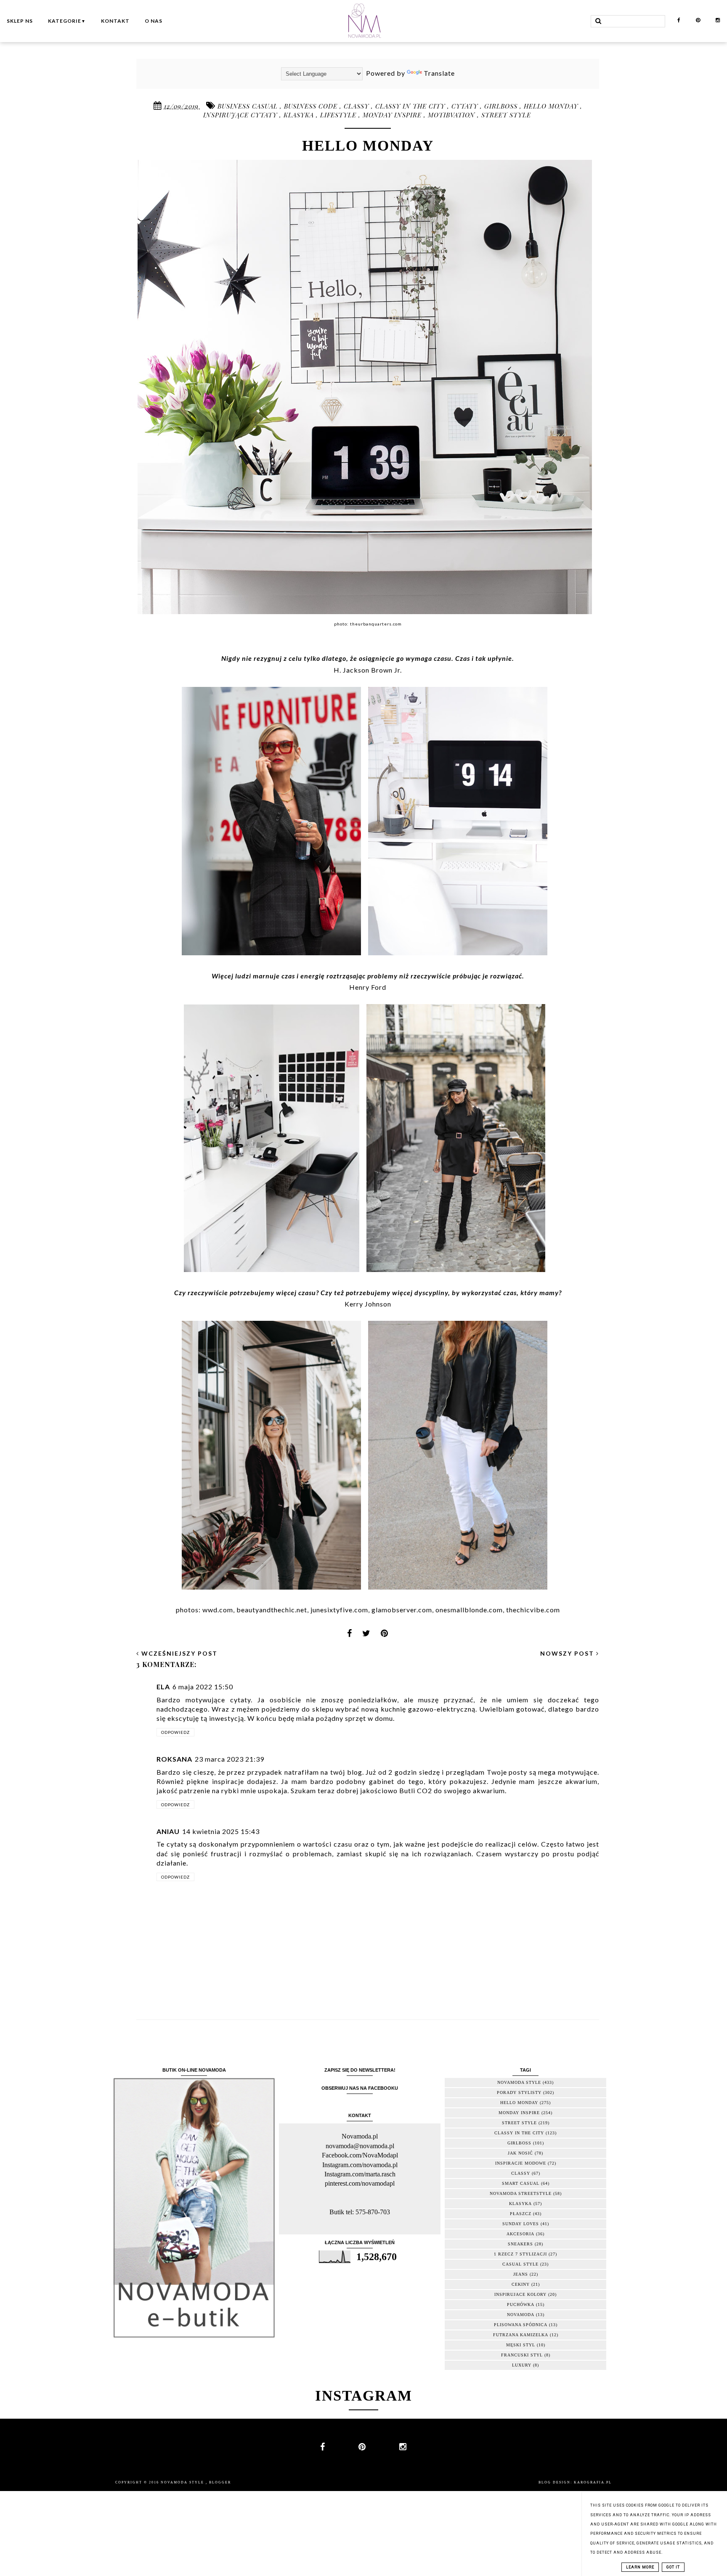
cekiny (521, 2284)
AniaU (168, 1831)
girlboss (502, 106)
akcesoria (520, 2234)
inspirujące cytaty (241, 115)
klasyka (300, 115)
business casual (249, 106)
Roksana (174, 1759)
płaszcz (521, 2214)
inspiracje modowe (521, 2163)
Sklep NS (20, 21)
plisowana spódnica (521, 2325)
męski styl (521, 2345)
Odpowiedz (175, 1732)
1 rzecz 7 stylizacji (520, 2254)
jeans (521, 2274)
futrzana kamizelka (521, 2335)
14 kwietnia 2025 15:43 (221, 1831)
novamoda (521, 2315)
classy (357, 106)
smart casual (521, 2183)
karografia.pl (593, 2482)
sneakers (520, 2244)
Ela (163, 1687)
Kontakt (115, 21)
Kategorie (67, 21)
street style (506, 115)
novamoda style (519, 2082)
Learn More (640, 2567)
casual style (520, 2264)
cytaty (466, 106)
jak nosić (520, 2153)
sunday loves (521, 2224)
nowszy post (568, 1653)
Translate (439, 73)
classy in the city (411, 106)
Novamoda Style (183, 2482)
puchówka (521, 2304)
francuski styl (522, 2355)
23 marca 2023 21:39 (230, 1759)
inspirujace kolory (520, 2294)
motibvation (452, 115)
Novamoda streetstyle (521, 2193)
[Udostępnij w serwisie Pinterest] (385, 1636)
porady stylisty (519, 2092)
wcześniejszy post (178, 1653)
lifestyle (339, 115)
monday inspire (393, 115)
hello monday (552, 106)
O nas (154, 21)
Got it (673, 2567)
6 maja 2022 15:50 (203, 1687)
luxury (522, 2365)
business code (312, 106)
